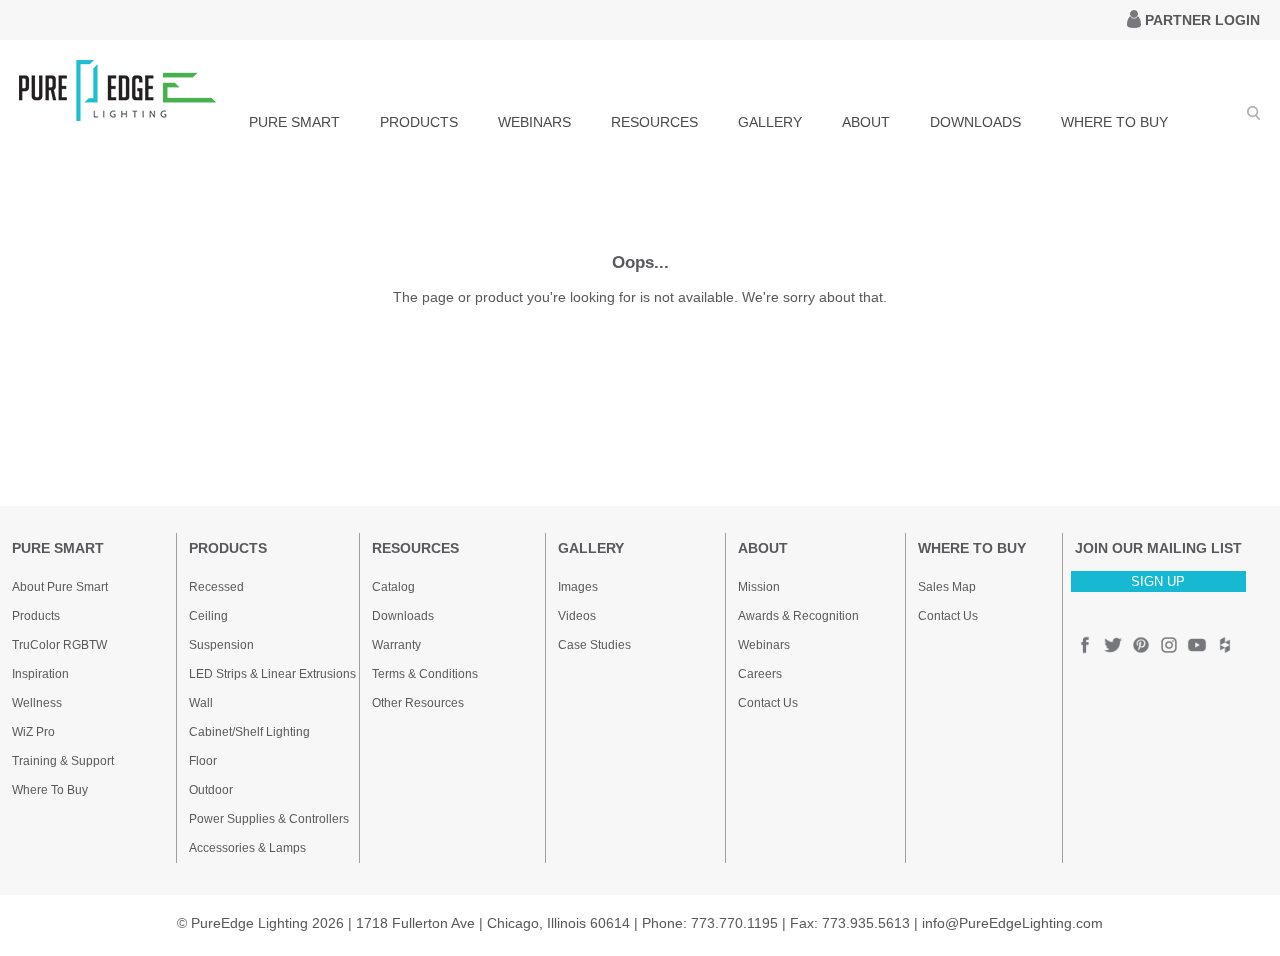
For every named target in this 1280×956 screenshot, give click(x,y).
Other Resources (418, 703)
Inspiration (40, 674)
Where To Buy (50, 790)
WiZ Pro (33, 732)
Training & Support (63, 761)
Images (578, 587)
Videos (577, 616)
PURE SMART (294, 122)
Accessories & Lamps (247, 848)
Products (36, 616)
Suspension (221, 645)
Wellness (37, 703)
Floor (203, 761)
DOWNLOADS (975, 122)
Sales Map (947, 587)
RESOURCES (654, 122)
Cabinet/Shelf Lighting (249, 732)
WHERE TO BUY (1114, 122)
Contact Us (768, 703)
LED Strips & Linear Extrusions (272, 674)
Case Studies (594, 645)
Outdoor (211, 790)
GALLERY (770, 122)
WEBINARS (534, 122)
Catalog (393, 587)
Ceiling (208, 616)
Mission (759, 587)
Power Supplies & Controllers (269, 819)
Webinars (764, 645)
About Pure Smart (60, 587)
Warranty (396, 645)
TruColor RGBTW (59, 645)
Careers (760, 674)
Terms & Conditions (425, 674)
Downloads (403, 616)
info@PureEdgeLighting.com (1012, 923)
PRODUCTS (419, 122)
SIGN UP (1158, 581)
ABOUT (866, 122)
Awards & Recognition (798, 616)
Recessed (216, 587)
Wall (201, 703)
